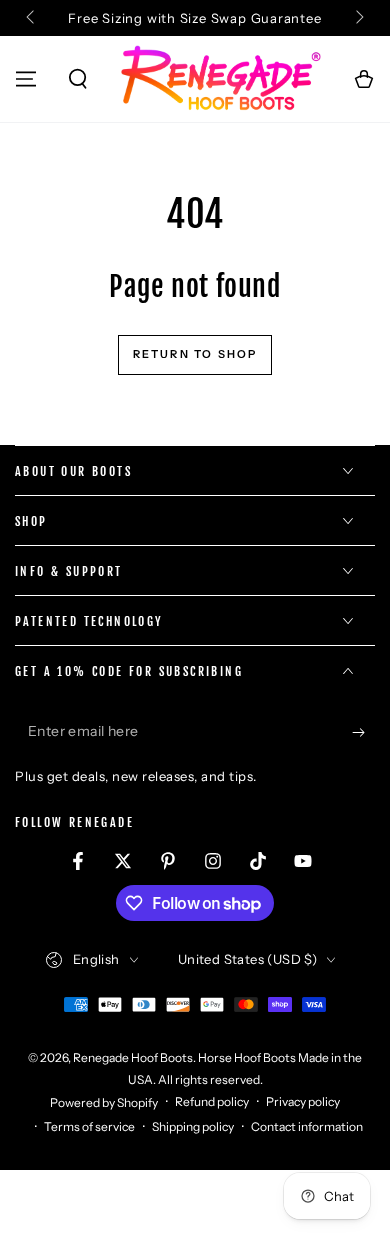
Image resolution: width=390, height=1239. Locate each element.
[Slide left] (32, 18)
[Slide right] (358, 18)
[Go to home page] (221, 79)
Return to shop (195, 354)
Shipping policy (193, 1126)
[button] (78, 79)
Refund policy (212, 1101)
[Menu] (26, 79)
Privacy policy (303, 1101)
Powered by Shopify (104, 1102)
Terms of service (89, 1126)
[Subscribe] (363, 732)
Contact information (307, 1126)
